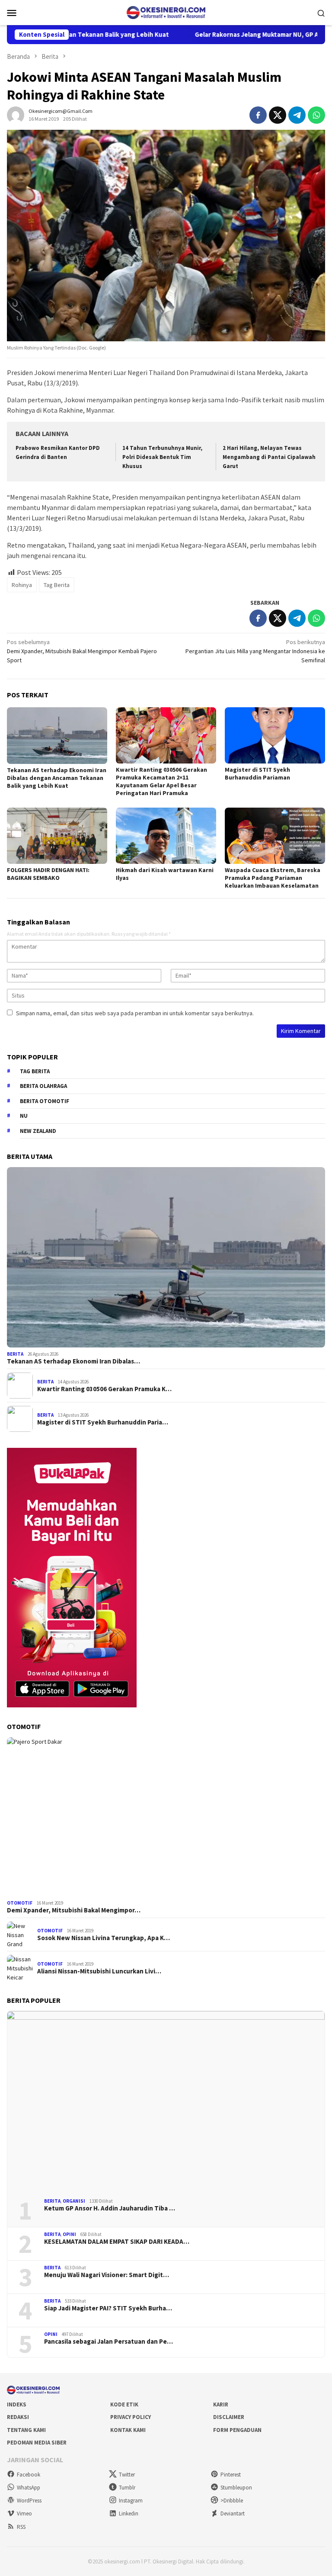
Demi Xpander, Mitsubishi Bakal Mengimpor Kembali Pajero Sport (82, 651)
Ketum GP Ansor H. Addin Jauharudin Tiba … (110, 2208)
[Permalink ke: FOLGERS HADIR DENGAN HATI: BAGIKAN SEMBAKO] (57, 836)
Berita (15, 1354)
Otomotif (20, 1903)
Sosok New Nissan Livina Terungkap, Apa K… (104, 1938)
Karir (221, 2404)
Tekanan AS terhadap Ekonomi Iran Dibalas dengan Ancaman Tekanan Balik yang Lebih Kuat (57, 778)
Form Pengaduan (237, 2430)
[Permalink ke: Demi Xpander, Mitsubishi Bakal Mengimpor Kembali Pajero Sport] (166, 1817)
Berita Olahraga (43, 1086)
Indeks (17, 2404)
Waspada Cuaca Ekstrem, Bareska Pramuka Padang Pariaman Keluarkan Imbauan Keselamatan (273, 878)
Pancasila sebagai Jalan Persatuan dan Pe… (109, 2342)
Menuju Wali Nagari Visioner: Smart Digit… (107, 2275)
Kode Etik (124, 2404)
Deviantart (233, 2513)
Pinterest (231, 2475)
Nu (24, 1116)
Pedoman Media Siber (37, 2443)
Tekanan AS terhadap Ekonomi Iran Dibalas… (73, 1361)
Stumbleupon (236, 2488)
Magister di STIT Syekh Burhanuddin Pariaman (257, 773)
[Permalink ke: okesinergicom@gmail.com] (16, 114)
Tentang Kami (26, 2430)
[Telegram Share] (297, 115)
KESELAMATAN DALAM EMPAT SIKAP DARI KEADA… (117, 2242)
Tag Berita (57, 585)
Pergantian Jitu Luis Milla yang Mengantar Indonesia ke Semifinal (255, 651)
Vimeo (24, 2513)
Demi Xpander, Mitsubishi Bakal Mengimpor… (74, 1910)
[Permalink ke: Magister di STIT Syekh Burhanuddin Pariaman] (275, 735)
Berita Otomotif (45, 1101)
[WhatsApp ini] (316, 115)
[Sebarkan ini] (258, 115)
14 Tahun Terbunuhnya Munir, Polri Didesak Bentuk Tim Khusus (162, 457)
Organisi (74, 2201)
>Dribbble (232, 2501)
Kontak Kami (128, 2430)
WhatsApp (29, 2488)
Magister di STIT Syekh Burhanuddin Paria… (103, 1422)
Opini (69, 2234)
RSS (21, 2527)
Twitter (127, 2475)
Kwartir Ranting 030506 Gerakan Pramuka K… (104, 1389)
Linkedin (129, 2513)
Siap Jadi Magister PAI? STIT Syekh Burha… (108, 2308)
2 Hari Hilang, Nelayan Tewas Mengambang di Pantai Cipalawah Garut (269, 457)
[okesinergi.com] (166, 12)
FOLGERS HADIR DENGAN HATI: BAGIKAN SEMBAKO (48, 874)
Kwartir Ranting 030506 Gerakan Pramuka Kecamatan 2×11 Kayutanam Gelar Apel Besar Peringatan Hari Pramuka (161, 781)
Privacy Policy (131, 2417)
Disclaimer (229, 2417)
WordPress (29, 2501)
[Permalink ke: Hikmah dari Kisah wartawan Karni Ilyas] (166, 836)
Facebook (29, 2475)
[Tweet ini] (278, 115)
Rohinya (22, 585)
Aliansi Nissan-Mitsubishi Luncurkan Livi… (99, 1971)
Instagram (131, 2501)
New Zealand (38, 1131)
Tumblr (127, 2488)
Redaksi (18, 2417)
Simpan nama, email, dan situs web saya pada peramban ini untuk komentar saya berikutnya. (135, 1013)
